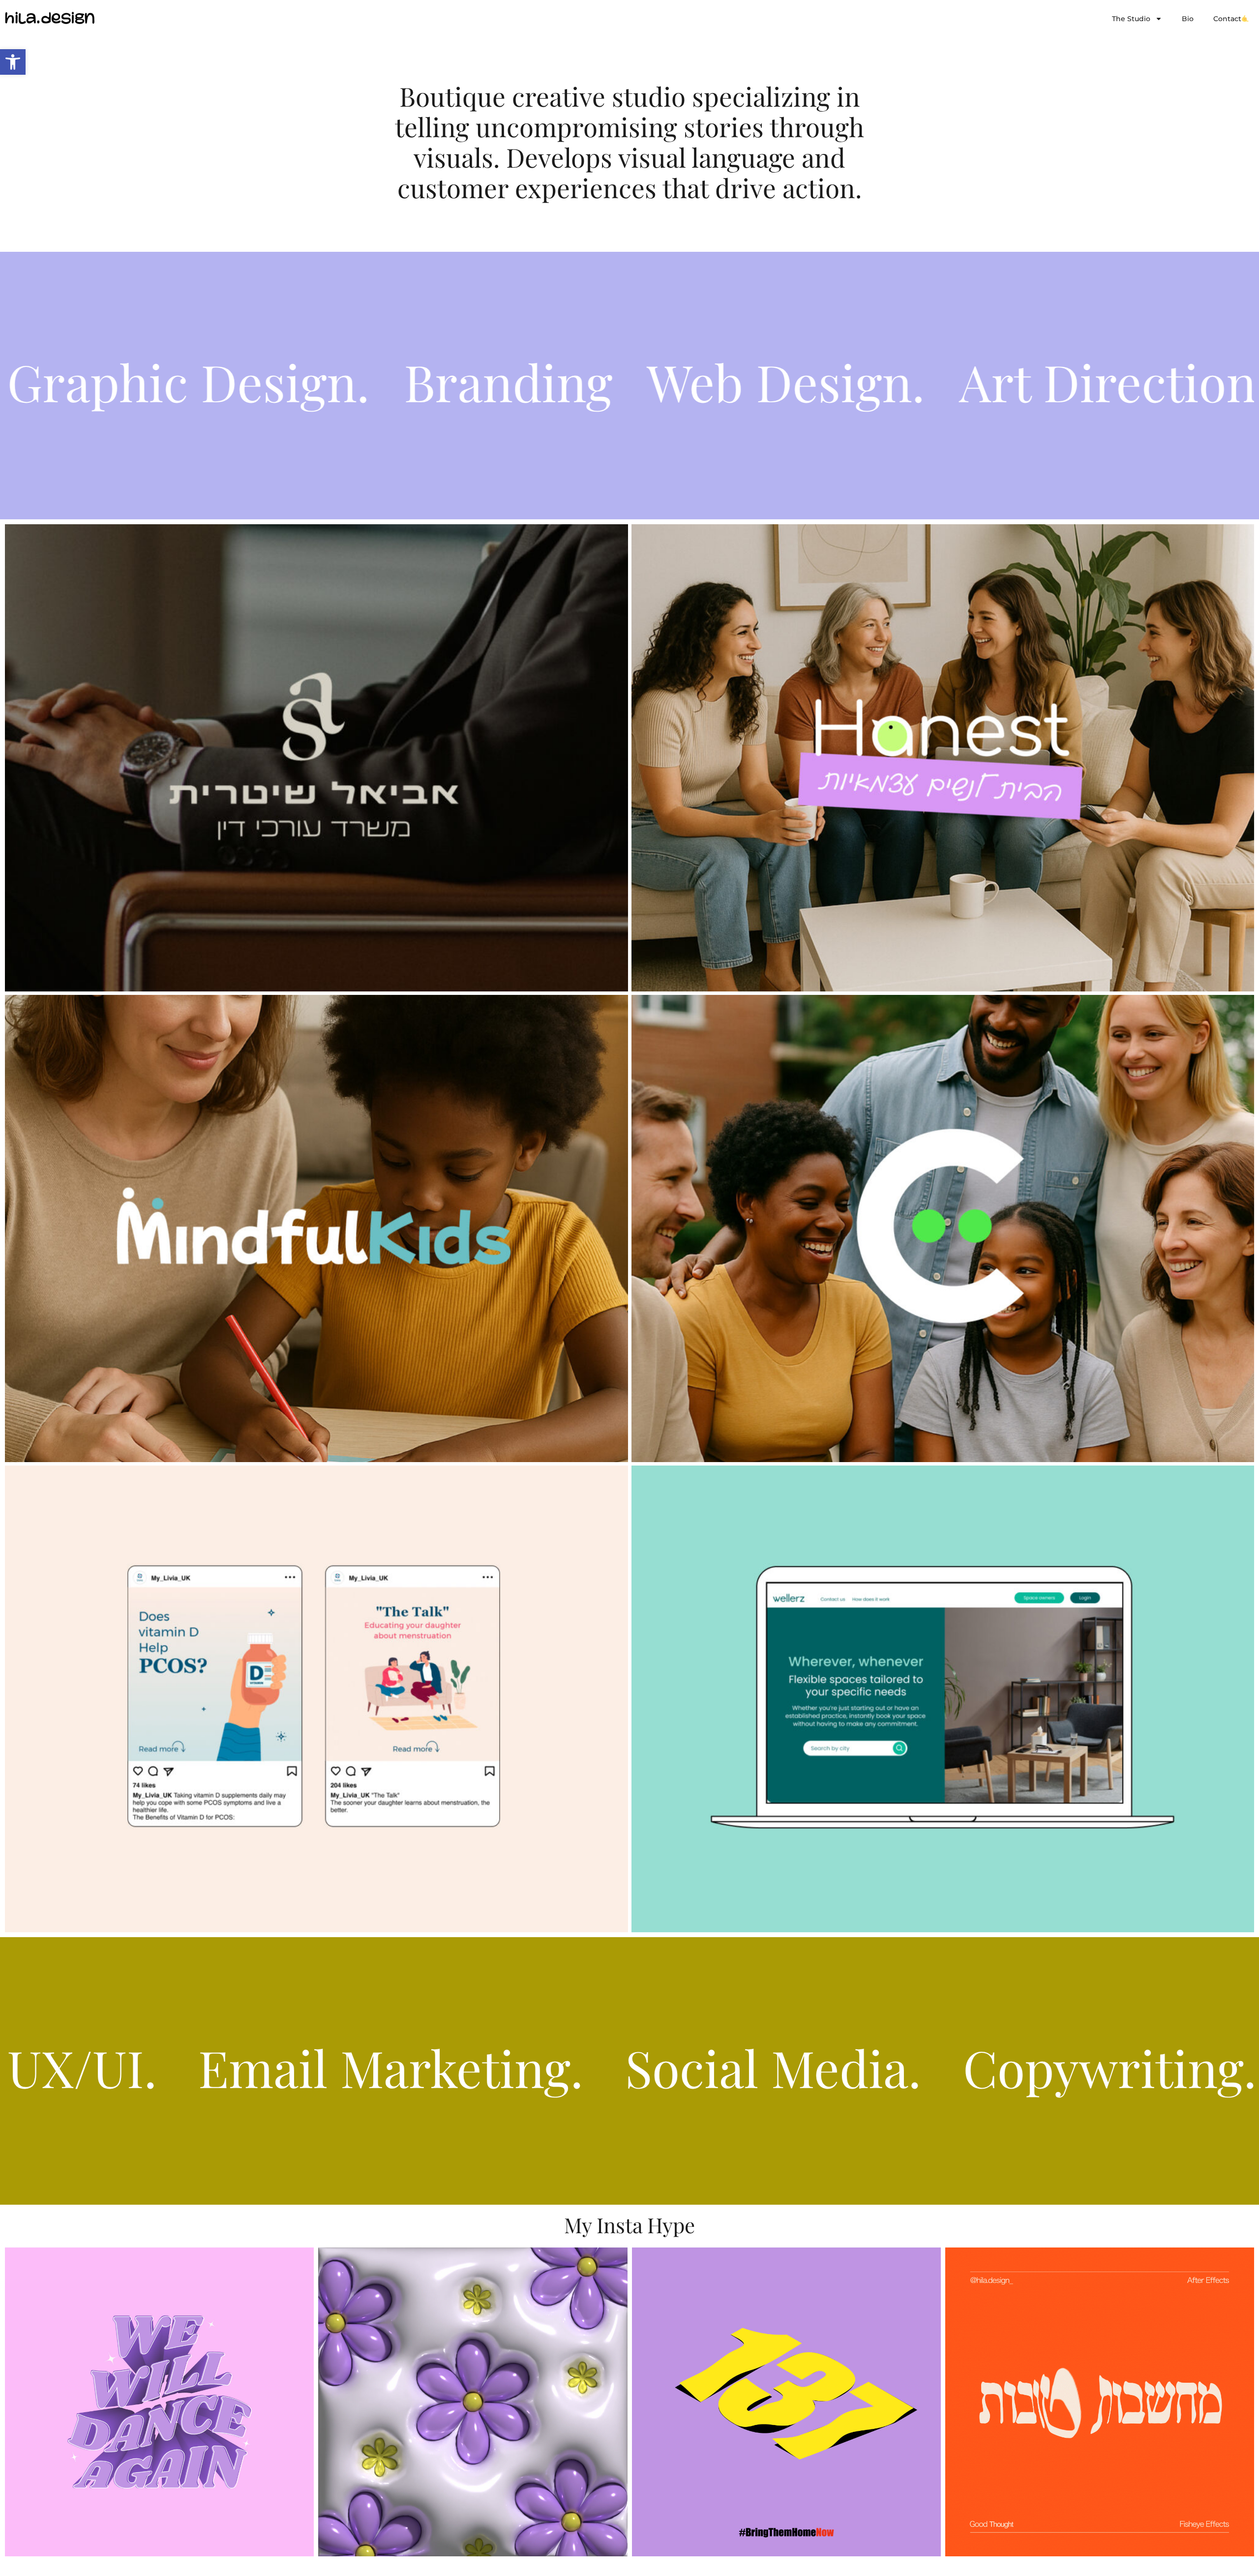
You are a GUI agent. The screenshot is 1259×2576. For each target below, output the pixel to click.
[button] (13, 62)
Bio (1188, 19)
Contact (1227, 19)
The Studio (1131, 19)
